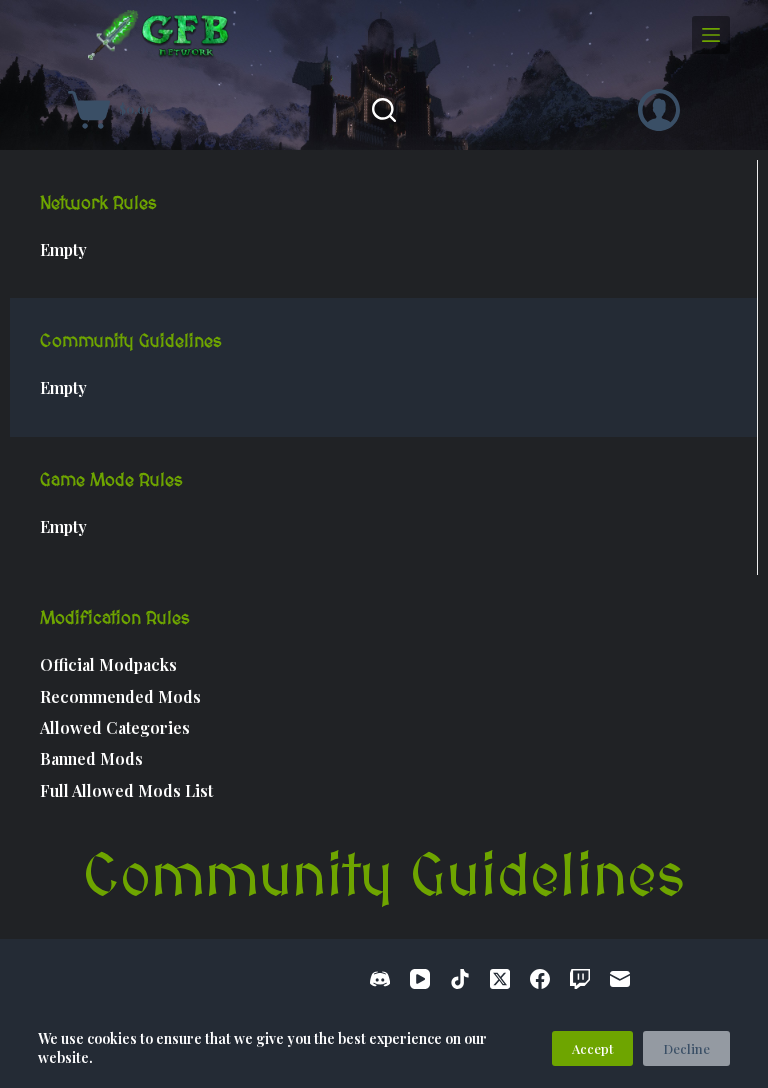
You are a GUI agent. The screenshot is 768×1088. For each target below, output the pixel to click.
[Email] (620, 979)
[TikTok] (460, 979)
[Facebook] (540, 979)
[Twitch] (580, 979)
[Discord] (380, 979)
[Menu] (711, 35)
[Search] (384, 110)
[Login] (659, 110)
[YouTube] (420, 979)
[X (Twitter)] (500, 979)
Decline (686, 1048)
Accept (592, 1048)
